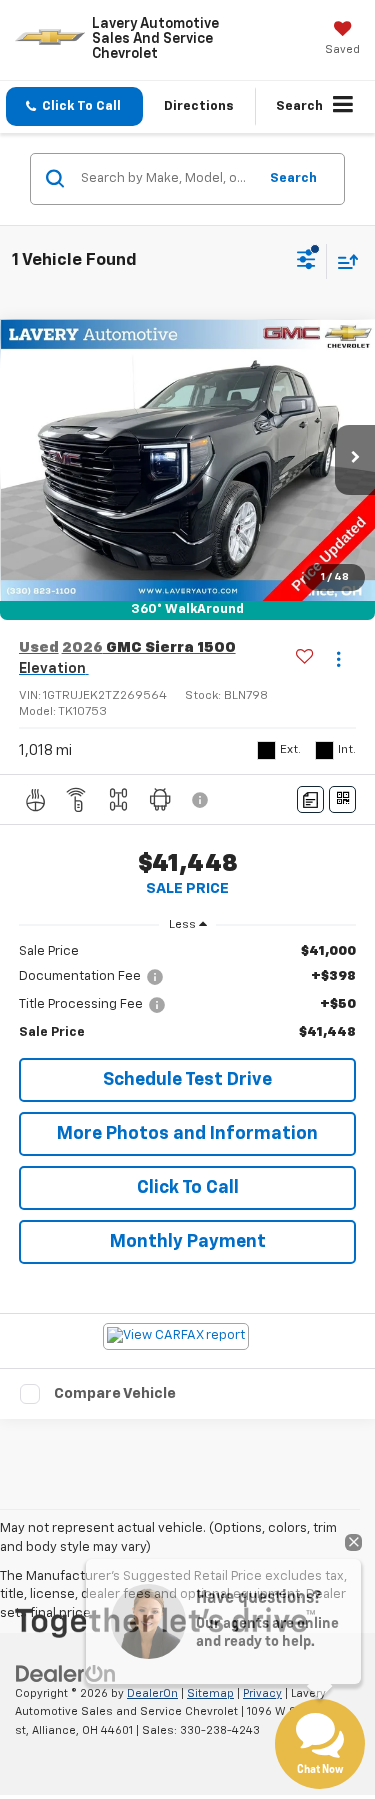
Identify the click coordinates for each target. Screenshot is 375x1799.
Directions (199, 106)
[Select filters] (306, 262)
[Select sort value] (343, 261)
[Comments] (310, 799)
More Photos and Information (187, 1134)
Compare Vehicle (115, 1393)
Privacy (262, 1693)
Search (293, 178)
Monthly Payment (188, 1242)
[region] (188, 992)
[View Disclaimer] (202, 800)
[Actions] (338, 658)
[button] (74, 106)
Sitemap (210, 1693)
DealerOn (152, 1693)
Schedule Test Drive (187, 1080)
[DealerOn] (66, 1673)
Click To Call (188, 1188)
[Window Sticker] (342, 799)
